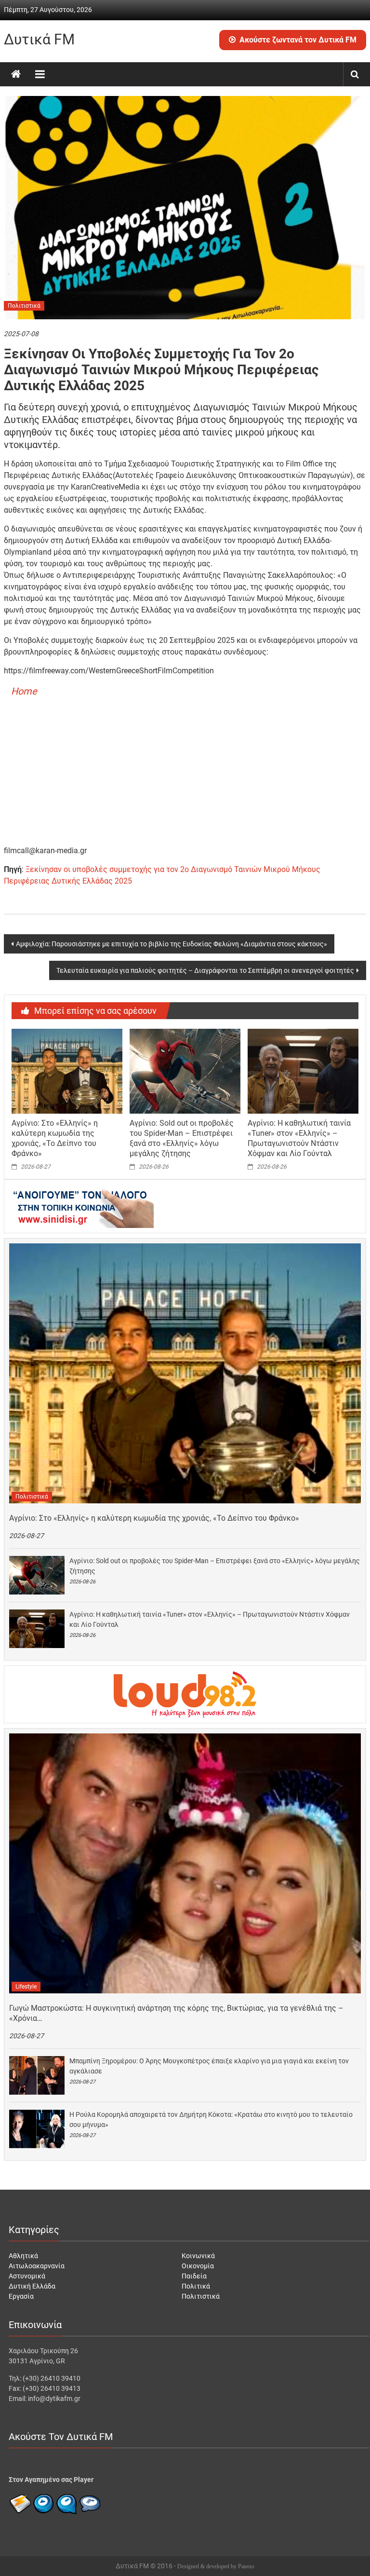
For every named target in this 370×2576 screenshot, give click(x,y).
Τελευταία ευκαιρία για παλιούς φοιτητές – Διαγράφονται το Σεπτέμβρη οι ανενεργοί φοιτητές (205, 970)
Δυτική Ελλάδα (32, 2286)
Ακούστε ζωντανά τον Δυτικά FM (298, 40)
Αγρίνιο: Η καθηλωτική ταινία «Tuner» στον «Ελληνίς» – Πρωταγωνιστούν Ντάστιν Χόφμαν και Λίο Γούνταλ (299, 1138)
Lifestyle (26, 1987)
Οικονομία (198, 2266)
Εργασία (21, 2296)
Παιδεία (194, 2276)
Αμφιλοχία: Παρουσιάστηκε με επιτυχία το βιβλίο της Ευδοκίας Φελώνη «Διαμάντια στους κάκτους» (172, 944)
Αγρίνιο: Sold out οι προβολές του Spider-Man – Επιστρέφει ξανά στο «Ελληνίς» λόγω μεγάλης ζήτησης (182, 1138)
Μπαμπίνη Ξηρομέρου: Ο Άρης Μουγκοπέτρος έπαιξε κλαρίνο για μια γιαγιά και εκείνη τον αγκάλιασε (209, 2066)
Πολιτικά (196, 2286)
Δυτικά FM (39, 39)
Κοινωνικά (198, 2256)
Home (24, 691)
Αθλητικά (23, 2256)
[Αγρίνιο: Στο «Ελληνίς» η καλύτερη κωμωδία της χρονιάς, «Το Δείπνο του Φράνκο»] (67, 1071)
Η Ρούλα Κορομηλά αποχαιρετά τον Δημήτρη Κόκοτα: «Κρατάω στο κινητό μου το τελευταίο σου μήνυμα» (211, 2119)
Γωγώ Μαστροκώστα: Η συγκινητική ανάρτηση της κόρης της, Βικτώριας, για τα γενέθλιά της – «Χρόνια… (176, 2013)
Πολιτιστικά (24, 306)
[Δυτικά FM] (16, 74)
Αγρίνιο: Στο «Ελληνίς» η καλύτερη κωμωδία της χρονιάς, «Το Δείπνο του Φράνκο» (55, 1138)
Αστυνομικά (27, 2276)
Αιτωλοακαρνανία (37, 2266)
